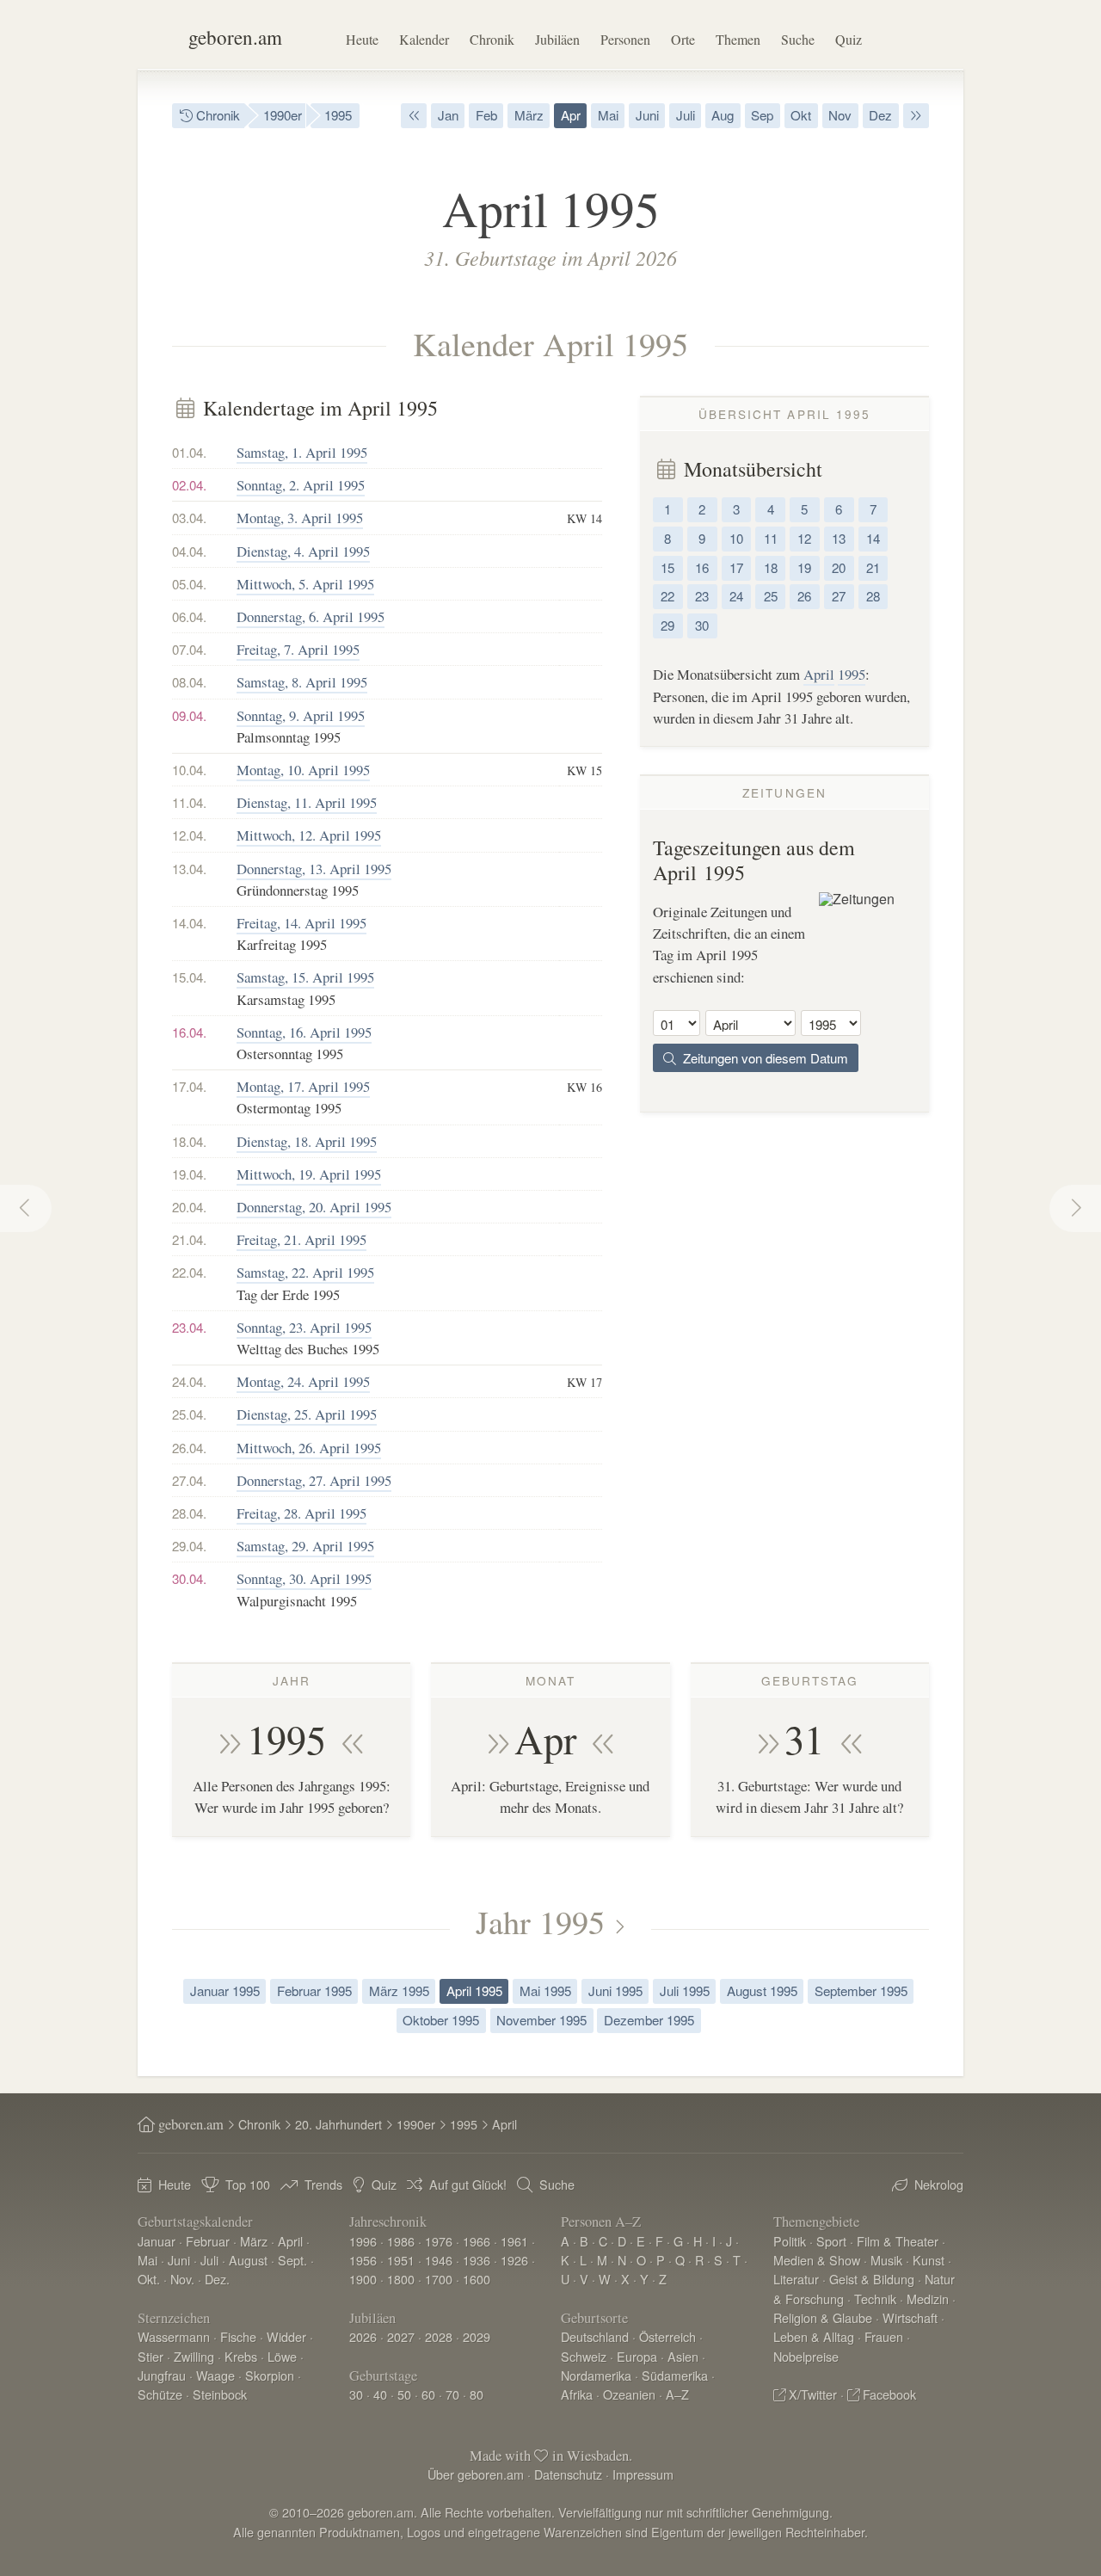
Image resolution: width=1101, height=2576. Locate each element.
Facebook (889, 2394)
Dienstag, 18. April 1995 (307, 1141)
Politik (790, 2241)
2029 (477, 2336)
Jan (448, 115)
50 (404, 2394)
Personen (625, 39)
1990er (283, 115)
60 (428, 2394)
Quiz (849, 39)
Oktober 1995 (441, 2020)
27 (839, 596)
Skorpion (270, 2375)
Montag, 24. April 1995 (303, 1381)
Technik (875, 2299)
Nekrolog (939, 2184)
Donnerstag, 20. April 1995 (314, 1207)
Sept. (292, 2260)
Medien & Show (817, 2260)
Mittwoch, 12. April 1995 (309, 835)
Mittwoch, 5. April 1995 (305, 584)
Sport (831, 2241)
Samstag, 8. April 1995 (302, 682)
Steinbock (220, 2394)
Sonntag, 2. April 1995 (301, 485)
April (819, 674)
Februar (208, 2241)
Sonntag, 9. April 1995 (301, 715)
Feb (486, 115)
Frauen (884, 2336)
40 (380, 2394)
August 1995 (762, 1991)
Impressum (643, 2474)
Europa (637, 2356)
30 (702, 625)
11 (771, 538)
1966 (477, 2241)
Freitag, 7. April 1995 (298, 649)
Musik (886, 2260)
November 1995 (541, 2020)
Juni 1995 (615, 1991)
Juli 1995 (685, 1991)
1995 (338, 115)
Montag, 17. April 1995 (303, 1086)
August (248, 2260)
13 (839, 538)
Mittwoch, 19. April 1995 (309, 1174)
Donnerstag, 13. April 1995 (314, 869)
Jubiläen (557, 39)
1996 (363, 2241)
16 (702, 567)
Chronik (492, 39)
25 (771, 596)
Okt (801, 115)
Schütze (160, 2394)
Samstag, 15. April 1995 (305, 977)
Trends (323, 2184)
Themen (738, 39)
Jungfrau (162, 2375)
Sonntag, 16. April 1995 (304, 1032)
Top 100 (248, 2184)
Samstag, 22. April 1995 (305, 1272)
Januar (157, 2241)
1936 (477, 2260)
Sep (762, 115)
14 (873, 538)
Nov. (182, 2279)
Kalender (424, 39)
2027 (401, 2336)
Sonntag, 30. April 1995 (304, 1578)
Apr (571, 115)
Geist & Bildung (872, 2279)
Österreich (667, 2336)
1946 (439, 2260)
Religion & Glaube (823, 2317)
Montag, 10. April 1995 (303, 770)
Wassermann (174, 2336)
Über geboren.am (476, 2474)
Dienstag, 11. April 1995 (307, 802)
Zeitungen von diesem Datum (762, 1058)
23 (702, 596)
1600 (477, 2279)
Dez (880, 115)
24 (736, 596)
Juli (686, 115)
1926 (514, 2260)
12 (804, 538)
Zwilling (194, 2356)
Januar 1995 (225, 1991)
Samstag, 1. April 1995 (302, 452)
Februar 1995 (314, 1991)
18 (771, 567)
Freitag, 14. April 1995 (301, 923)
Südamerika (675, 2375)
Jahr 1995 (540, 1921)
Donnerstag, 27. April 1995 (314, 1480)
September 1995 (861, 1991)
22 (667, 596)
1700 (439, 2279)
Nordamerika (596, 2375)
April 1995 (474, 1991)
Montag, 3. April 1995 (300, 518)
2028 (439, 2336)
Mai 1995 (545, 1991)
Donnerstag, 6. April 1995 (311, 616)
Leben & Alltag (814, 2336)
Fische (238, 2336)
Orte (683, 39)
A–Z (677, 2394)
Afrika (577, 2394)
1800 (401, 2279)
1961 (514, 2241)
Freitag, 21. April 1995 (301, 1239)
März (529, 115)
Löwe (282, 2356)
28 (873, 596)
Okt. (149, 2279)
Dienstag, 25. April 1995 (307, 1414)
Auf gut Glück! (468, 2184)
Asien (683, 2356)
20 (839, 567)
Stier (151, 2356)
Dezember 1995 (649, 2020)
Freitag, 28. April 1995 (301, 1513)
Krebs (241, 2356)
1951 (401, 2260)
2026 (363, 2336)
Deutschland (595, 2336)
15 (667, 567)
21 (873, 567)
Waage (215, 2375)
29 (667, 625)
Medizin (928, 2299)
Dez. (217, 2279)
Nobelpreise (806, 2356)
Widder (286, 2336)
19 (804, 567)
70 (452, 2394)
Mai (608, 115)
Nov (840, 115)
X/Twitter (813, 2394)
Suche (798, 39)
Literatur (796, 2279)
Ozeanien (629, 2394)
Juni (647, 115)
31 (804, 1739)
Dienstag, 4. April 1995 (303, 551)
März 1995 (399, 1991)
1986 (401, 2241)
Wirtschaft (910, 2317)
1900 (363, 2279)
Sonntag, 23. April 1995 (304, 1327)
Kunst (929, 2260)
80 (477, 2394)
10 (736, 538)
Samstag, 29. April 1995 (305, 1546)
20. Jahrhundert (338, 2124)
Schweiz (584, 2356)
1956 (363, 2260)
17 (736, 567)
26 (804, 596)
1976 (439, 2241)
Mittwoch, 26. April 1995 (309, 1448)
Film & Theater (898, 2241)
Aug (723, 115)
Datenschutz (568, 2474)
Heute (362, 39)
